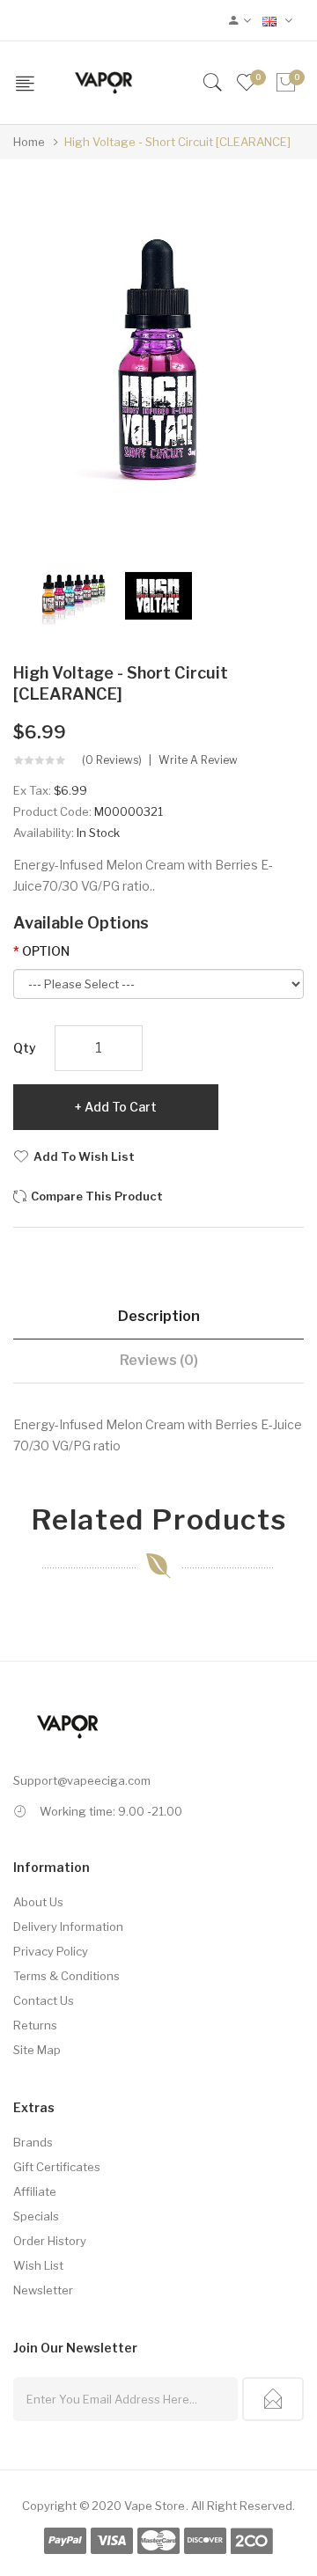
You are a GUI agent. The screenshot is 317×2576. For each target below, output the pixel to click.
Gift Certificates (57, 2167)
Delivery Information (68, 1926)
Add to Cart (121, 1107)
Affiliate (35, 2191)
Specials (36, 2216)
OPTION (46, 951)
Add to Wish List (84, 1156)
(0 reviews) (112, 760)
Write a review (198, 760)
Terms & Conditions (66, 1976)
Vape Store (155, 2506)
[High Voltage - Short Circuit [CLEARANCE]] (74, 594)
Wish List (38, 2265)
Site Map (37, 2050)
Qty (25, 1048)
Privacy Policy (51, 1951)
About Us (38, 1902)
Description (159, 1316)
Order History (50, 2241)
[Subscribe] (273, 2399)
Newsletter (43, 2290)
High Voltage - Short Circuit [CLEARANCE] (177, 142)
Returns (35, 2025)
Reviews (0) (159, 1360)
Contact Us (44, 2000)
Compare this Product (97, 1196)
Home (29, 142)
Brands (33, 2142)
